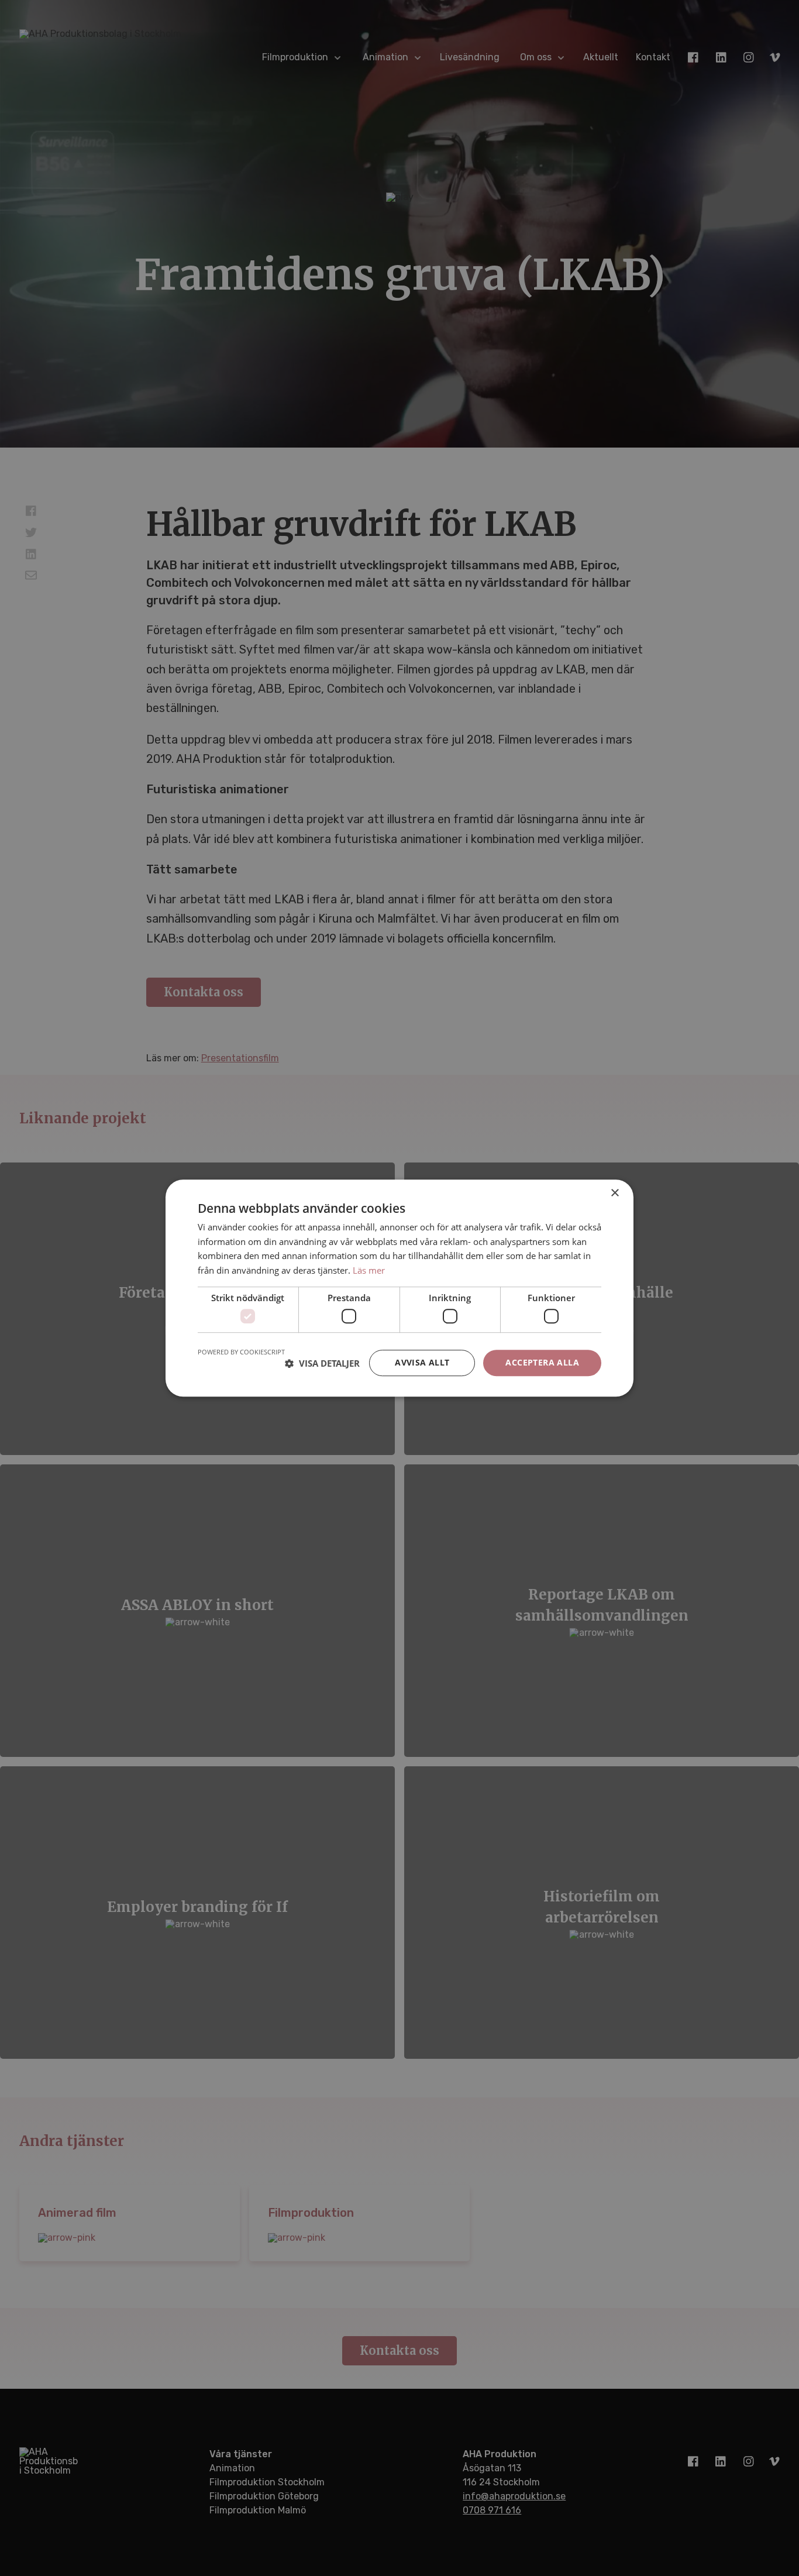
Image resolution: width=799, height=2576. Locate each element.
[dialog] (399, 1288)
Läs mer (369, 1270)
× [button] (614, 1193)
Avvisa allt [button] (422, 1363)
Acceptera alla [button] (542, 1363)
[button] (322, 1363)
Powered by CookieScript (241, 1352)
